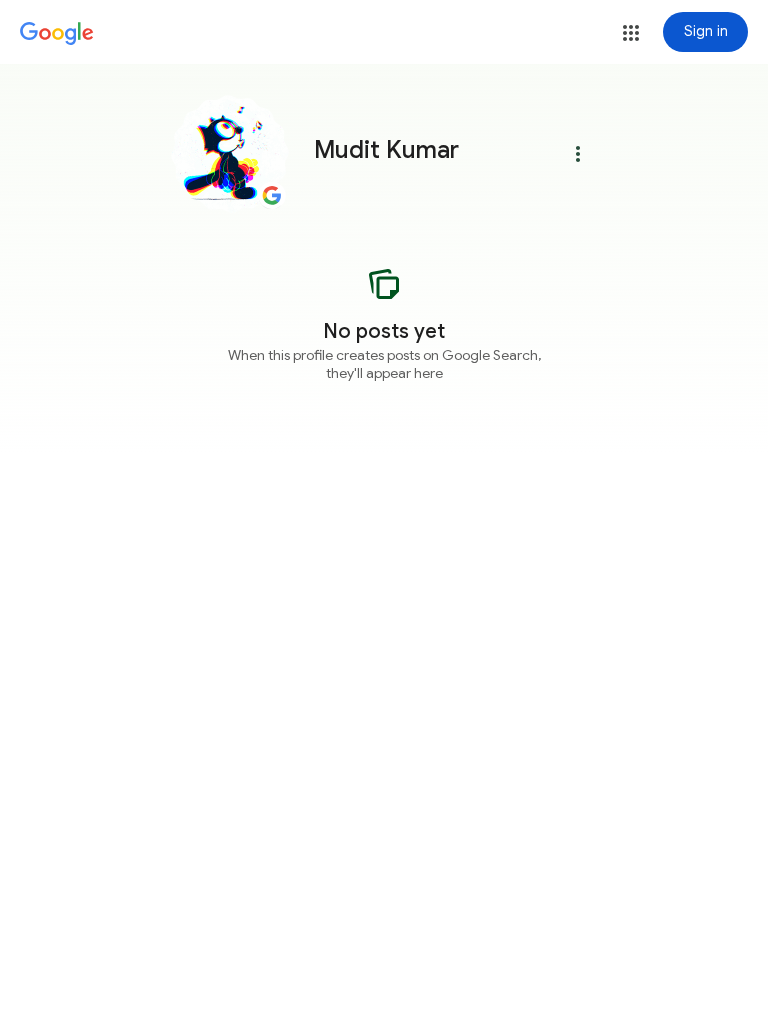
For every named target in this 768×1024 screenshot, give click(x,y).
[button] (631, 33)
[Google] (57, 34)
